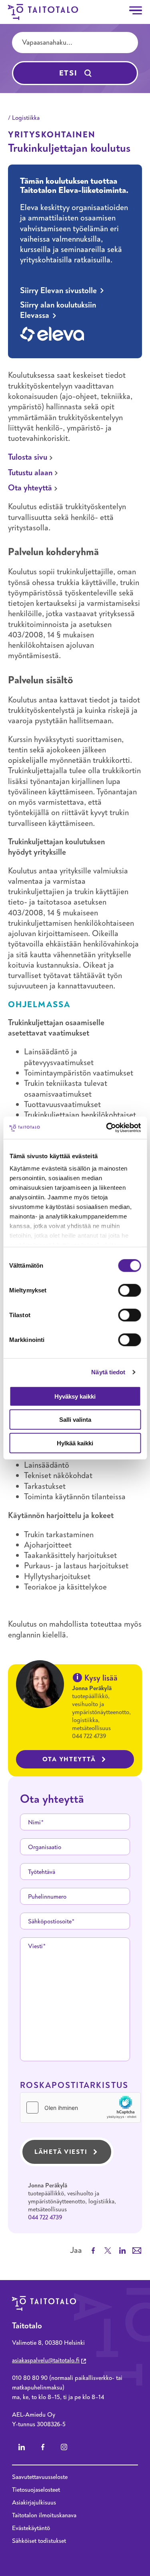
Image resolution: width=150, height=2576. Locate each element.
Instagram (64, 2447)
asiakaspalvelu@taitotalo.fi (46, 2360)
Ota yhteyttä (30, 488)
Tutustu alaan (30, 473)
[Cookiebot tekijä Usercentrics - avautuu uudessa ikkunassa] (107, 1128)
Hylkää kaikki (75, 1443)
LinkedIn (22, 2447)
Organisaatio (45, 1847)
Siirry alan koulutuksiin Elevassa (58, 310)
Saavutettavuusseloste (40, 2477)
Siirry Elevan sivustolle (58, 291)
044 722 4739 (89, 1736)
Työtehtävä (42, 1872)
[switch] (129, 1290)
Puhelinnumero (47, 1897)
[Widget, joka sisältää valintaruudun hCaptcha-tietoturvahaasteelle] (80, 2108)
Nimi (34, 1822)
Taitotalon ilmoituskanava (44, 2515)
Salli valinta (75, 1420)
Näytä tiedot (108, 1372)
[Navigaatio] (136, 10)
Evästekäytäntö (31, 2528)
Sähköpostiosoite (50, 1921)
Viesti (35, 1946)
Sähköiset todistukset (39, 2541)
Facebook (43, 2447)
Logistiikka (26, 118)
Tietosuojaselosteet (36, 2490)
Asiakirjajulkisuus (34, 2503)
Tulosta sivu (28, 457)
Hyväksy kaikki (75, 1396)
